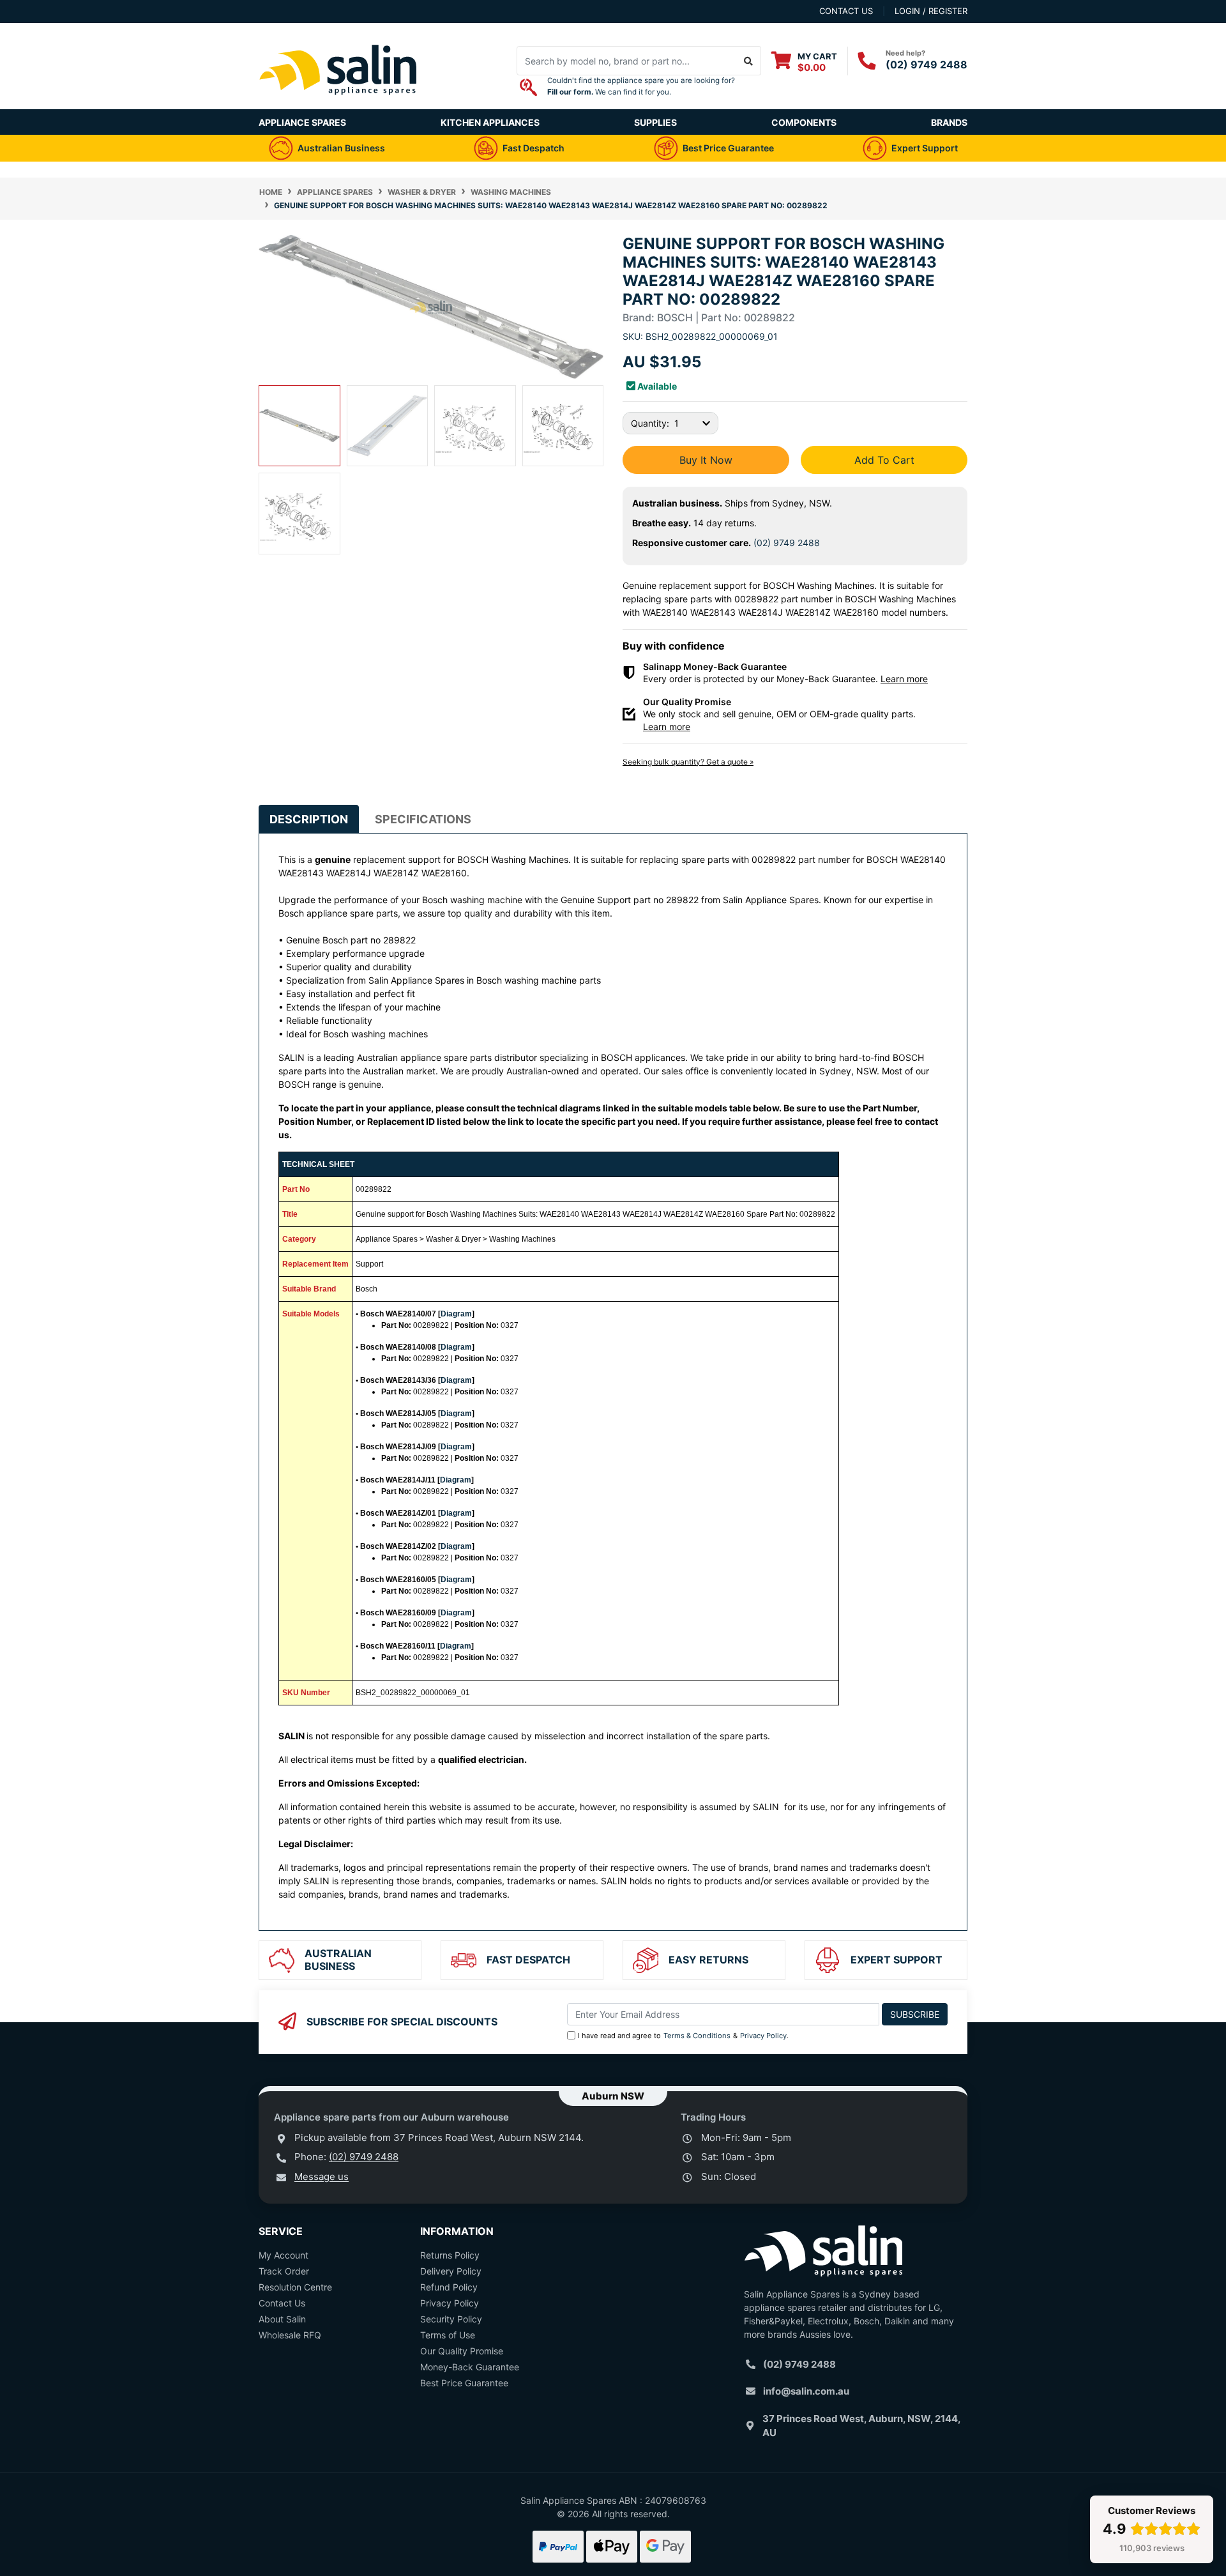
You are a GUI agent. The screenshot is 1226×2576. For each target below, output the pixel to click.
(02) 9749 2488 (927, 65)
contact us (846, 11)
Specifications (423, 819)
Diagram (456, 1314)
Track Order (284, 2271)
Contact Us (282, 2303)
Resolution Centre (295, 2287)
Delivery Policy (451, 2271)
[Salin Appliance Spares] (338, 103)
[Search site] (749, 61)
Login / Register (931, 11)
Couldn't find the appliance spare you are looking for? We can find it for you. (641, 86)
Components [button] (804, 122)
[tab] (309, 819)
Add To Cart (884, 460)
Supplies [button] (655, 122)
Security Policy (451, 2319)
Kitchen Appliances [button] (490, 122)
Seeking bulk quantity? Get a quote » (688, 762)
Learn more (904, 679)
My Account (284, 2255)
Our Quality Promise (462, 2351)
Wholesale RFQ (290, 2335)
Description (309, 819)
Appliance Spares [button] (302, 122)
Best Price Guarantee (464, 2383)
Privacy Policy (763, 2036)
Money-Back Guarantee (470, 2367)
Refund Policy (449, 2287)
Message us (322, 2176)
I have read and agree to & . (683, 2036)
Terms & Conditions (697, 2036)
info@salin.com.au (806, 2391)
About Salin (282, 2319)
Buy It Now (706, 460)
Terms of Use (448, 2335)
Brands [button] (949, 122)
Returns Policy (450, 2255)
